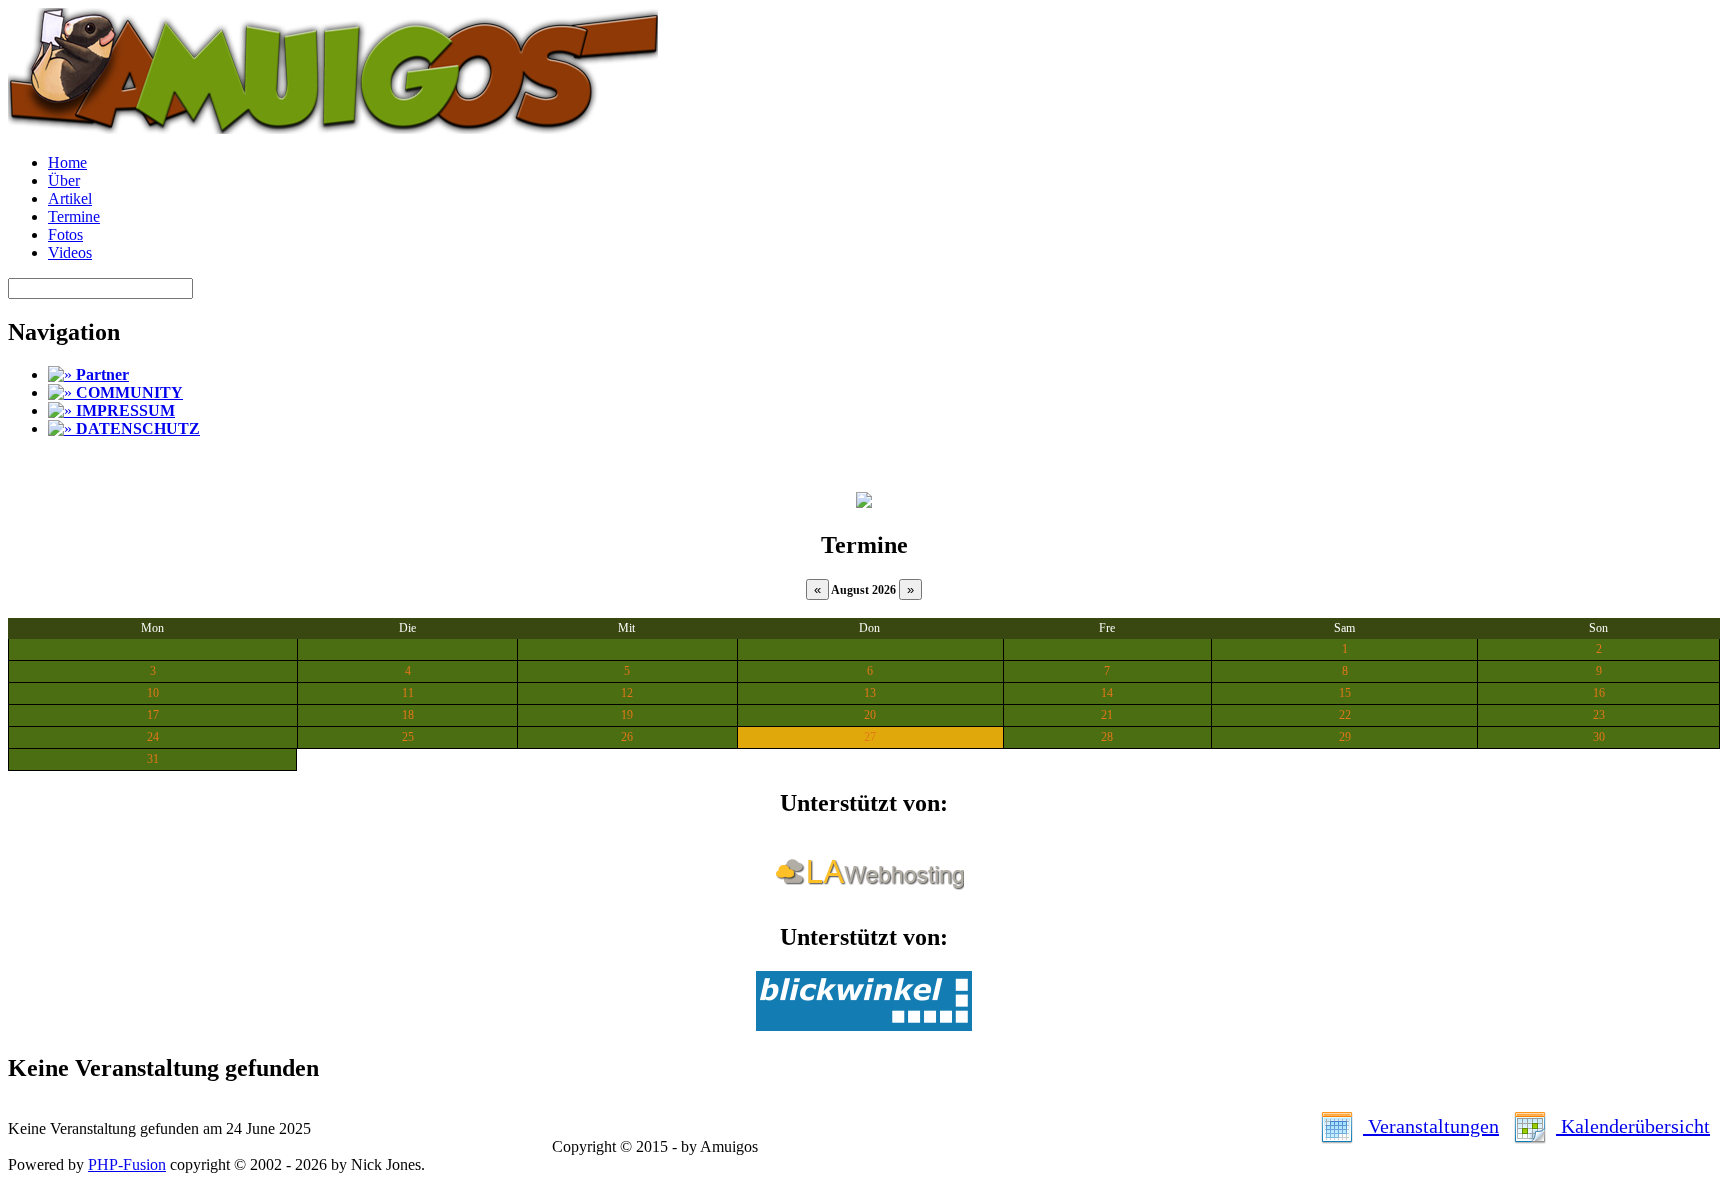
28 (1107, 737)
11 (408, 693)
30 (1599, 737)
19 (627, 715)
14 (1107, 693)
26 (627, 737)
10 (153, 693)
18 (408, 715)
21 (1107, 715)
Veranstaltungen (1431, 1126)
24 (153, 737)
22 (1345, 715)
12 (627, 693)
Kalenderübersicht (1633, 1126)
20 (870, 715)
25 (408, 737)
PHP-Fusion (127, 1164)
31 (153, 759)
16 (1599, 693)
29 (1345, 737)
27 (870, 737)
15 (1345, 693)
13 (870, 693)
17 (153, 715)
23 (1599, 715)
